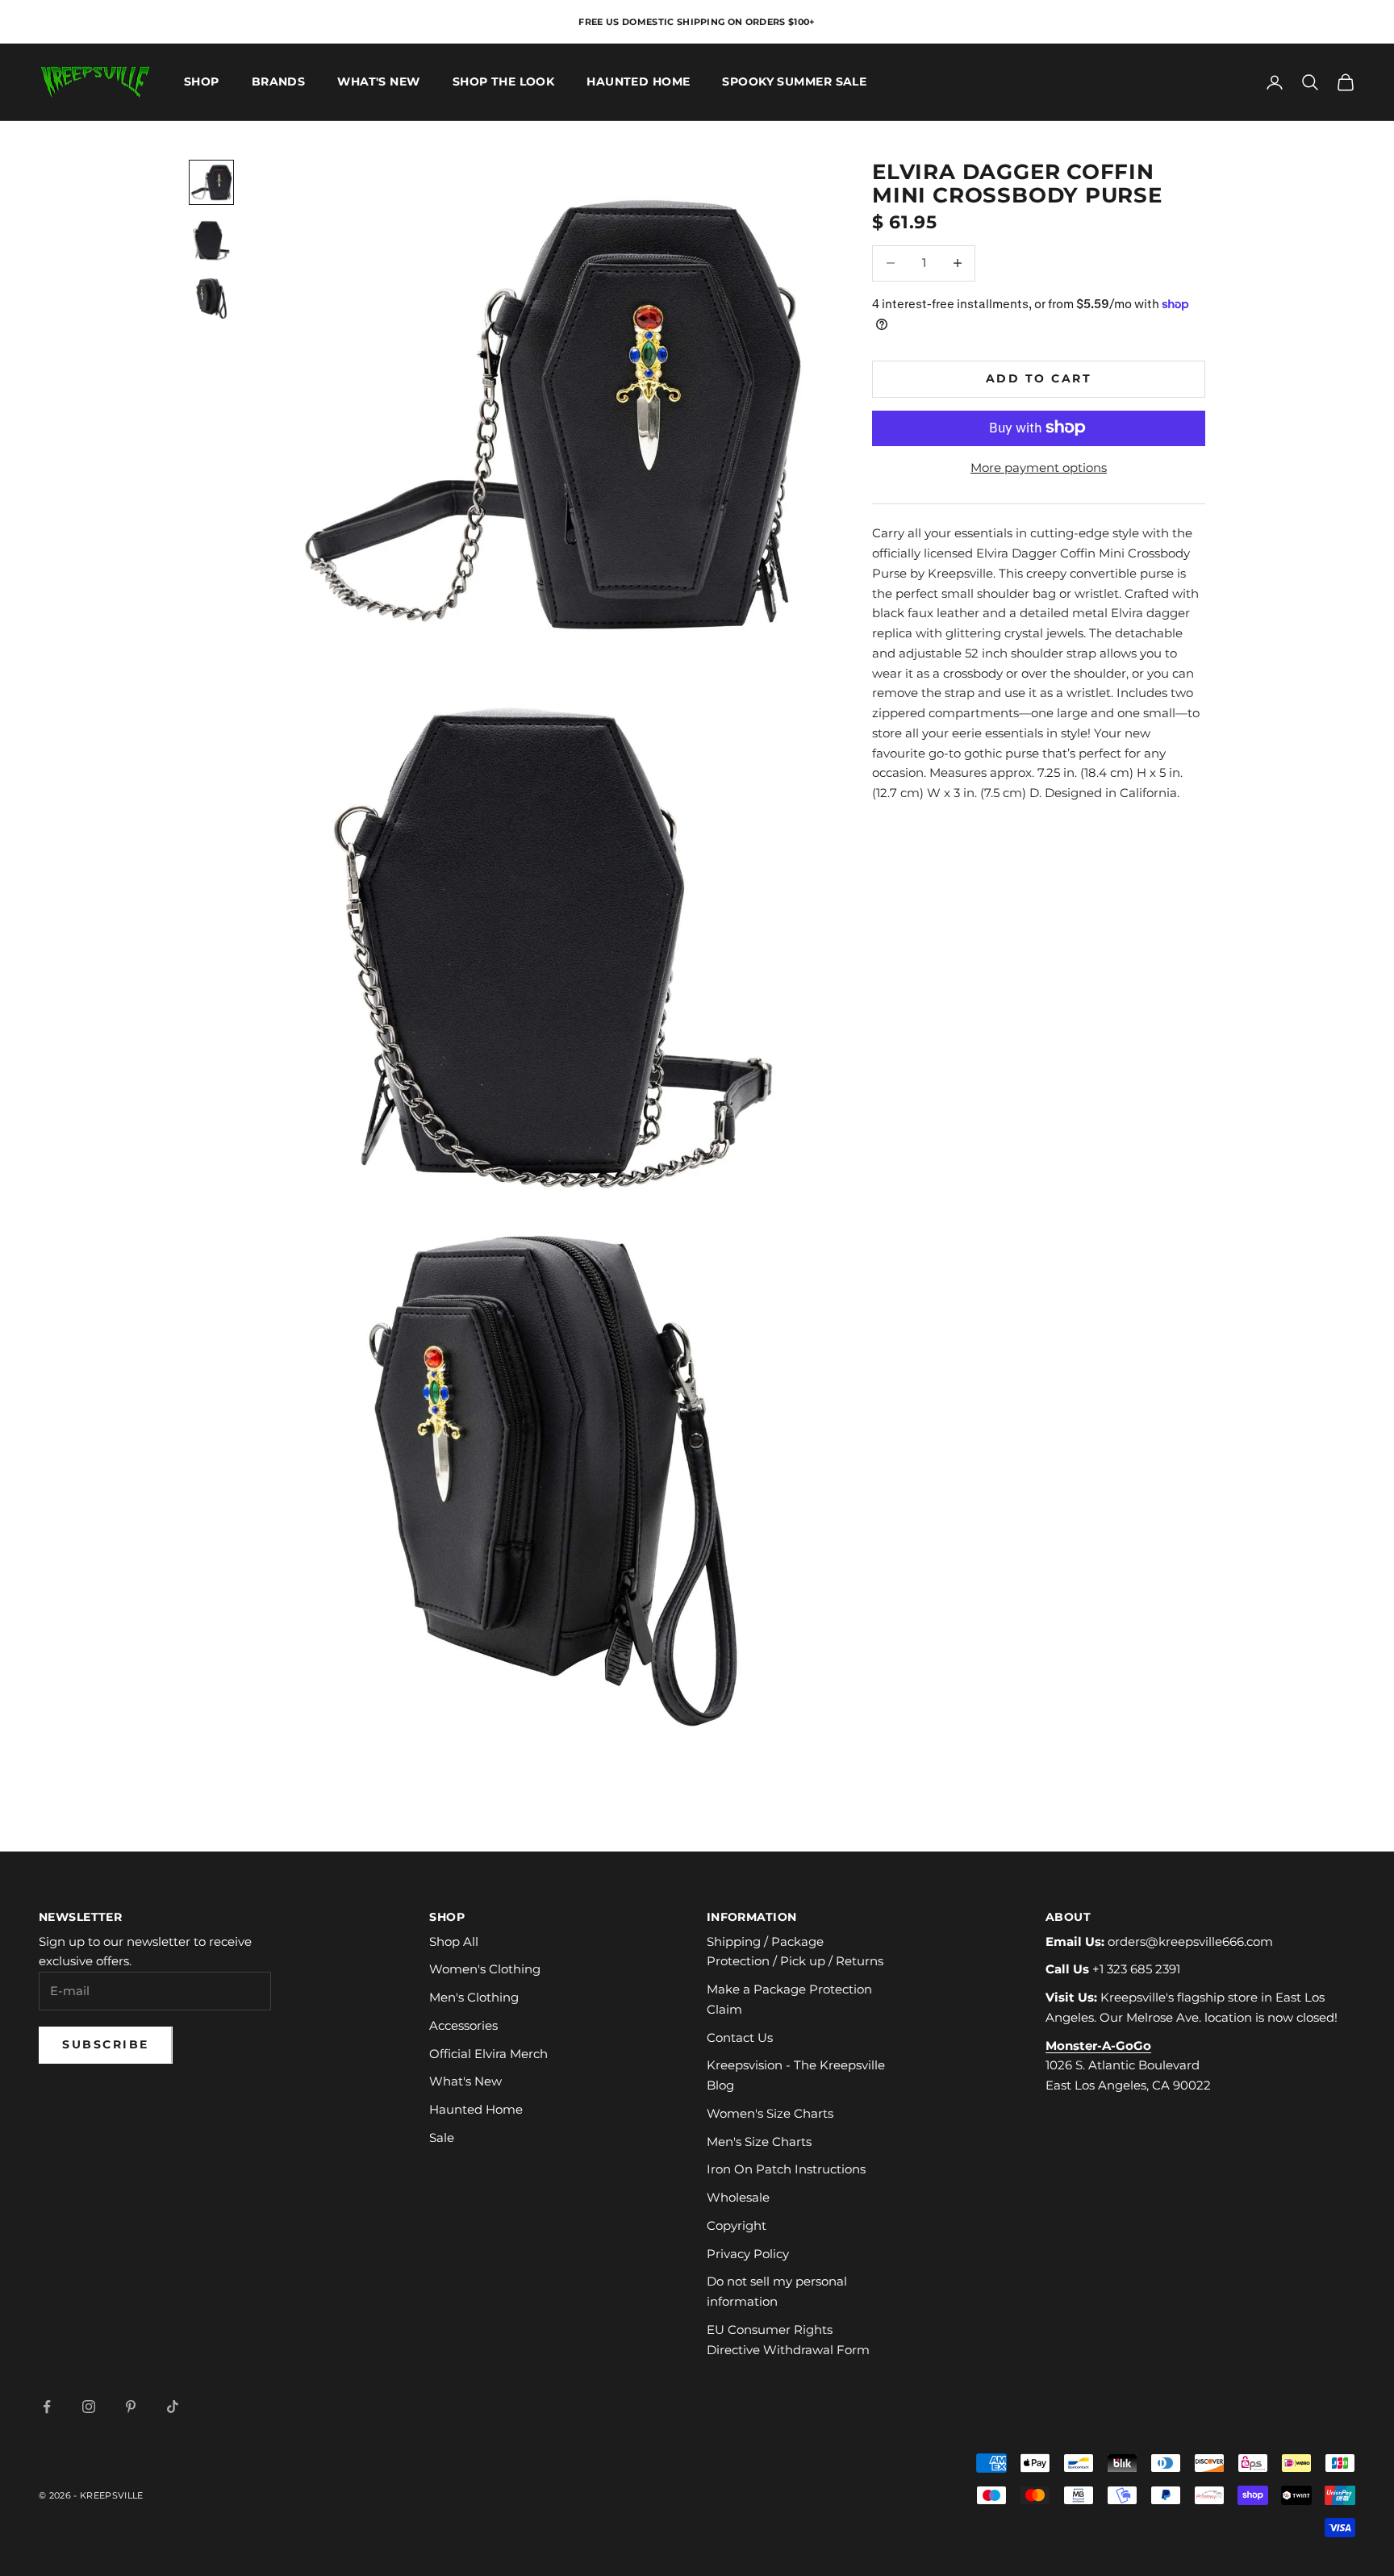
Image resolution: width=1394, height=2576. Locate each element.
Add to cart (1039, 378)
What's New (378, 82)
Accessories (463, 2025)
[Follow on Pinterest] (131, 2407)
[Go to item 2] (211, 240)
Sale (442, 2138)
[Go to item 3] (211, 299)
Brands (279, 82)
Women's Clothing (485, 1969)
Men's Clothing (474, 1997)
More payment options (1039, 467)
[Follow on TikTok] (173, 2407)
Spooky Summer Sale (794, 82)
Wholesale (738, 2197)
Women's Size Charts (770, 2113)
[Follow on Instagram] (89, 2407)
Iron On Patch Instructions (786, 2169)
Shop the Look (504, 82)
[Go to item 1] (211, 182)
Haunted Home (638, 82)
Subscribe (106, 2044)
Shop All (454, 1941)
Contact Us (740, 2037)
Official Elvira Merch (488, 2054)
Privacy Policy (748, 2254)
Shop (202, 82)
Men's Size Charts (759, 2142)
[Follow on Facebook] (47, 2407)
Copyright (737, 2225)
